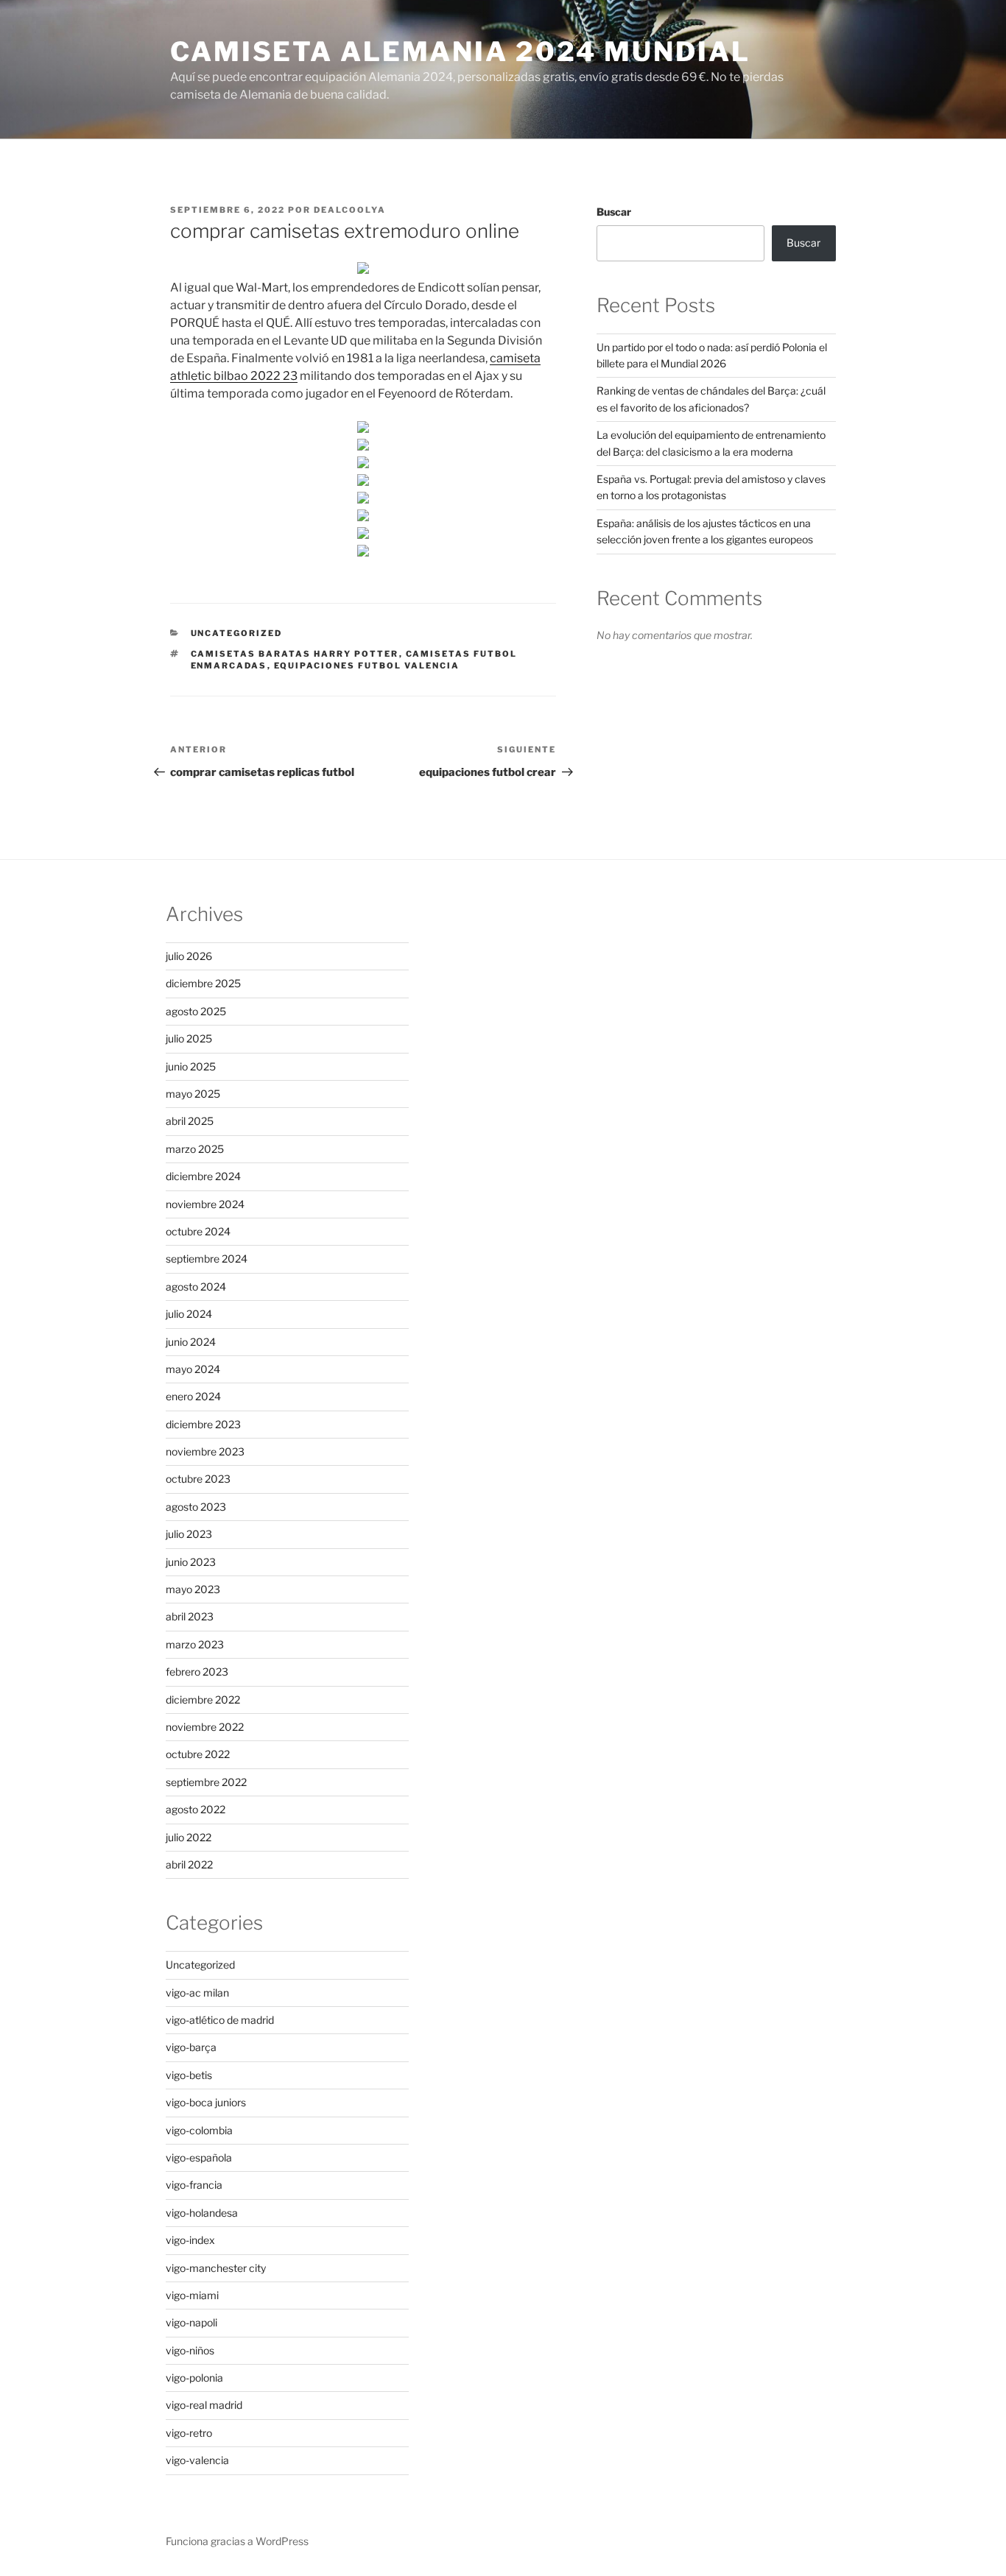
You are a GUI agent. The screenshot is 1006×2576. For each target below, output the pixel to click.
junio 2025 (191, 1066)
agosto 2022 (196, 1809)
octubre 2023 (198, 1479)
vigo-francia (194, 2185)
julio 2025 (189, 1038)
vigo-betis (189, 2075)
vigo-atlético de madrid (220, 2020)
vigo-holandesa (202, 2213)
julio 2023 (189, 1534)
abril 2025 (190, 1121)
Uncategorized (237, 633)
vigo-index (190, 2240)
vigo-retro (189, 2433)
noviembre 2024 (205, 1204)
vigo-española (199, 2157)
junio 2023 (191, 1562)
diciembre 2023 (203, 1424)
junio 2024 (191, 1342)
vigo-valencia (197, 2460)
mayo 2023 (193, 1589)
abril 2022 (189, 1864)
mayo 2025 (193, 1094)
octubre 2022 (198, 1754)
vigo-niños (190, 2350)
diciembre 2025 (203, 983)
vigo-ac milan (197, 1993)
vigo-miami (192, 2295)
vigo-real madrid (204, 2405)
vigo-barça (191, 2047)
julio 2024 (189, 1314)
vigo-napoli (191, 2322)
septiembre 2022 (206, 1782)
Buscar (614, 212)
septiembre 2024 (207, 1259)
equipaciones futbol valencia (367, 666)
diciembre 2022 (203, 1700)
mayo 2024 (193, 1369)
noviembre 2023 (205, 1451)
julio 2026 (189, 956)
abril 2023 (190, 1616)
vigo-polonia (194, 2378)
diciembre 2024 (203, 1176)
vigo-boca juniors (206, 2102)
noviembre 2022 (205, 1727)
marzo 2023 (195, 1644)
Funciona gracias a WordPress (237, 2541)
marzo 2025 (195, 1149)
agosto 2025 (196, 1011)
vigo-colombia (199, 2130)
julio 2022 (189, 1837)
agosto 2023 (196, 1507)
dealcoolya (350, 210)
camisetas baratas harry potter (295, 654)
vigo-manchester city (216, 2268)
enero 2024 (193, 1396)
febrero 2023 (197, 1672)
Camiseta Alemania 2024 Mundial (460, 52)
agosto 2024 (196, 1287)
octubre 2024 (198, 1231)
